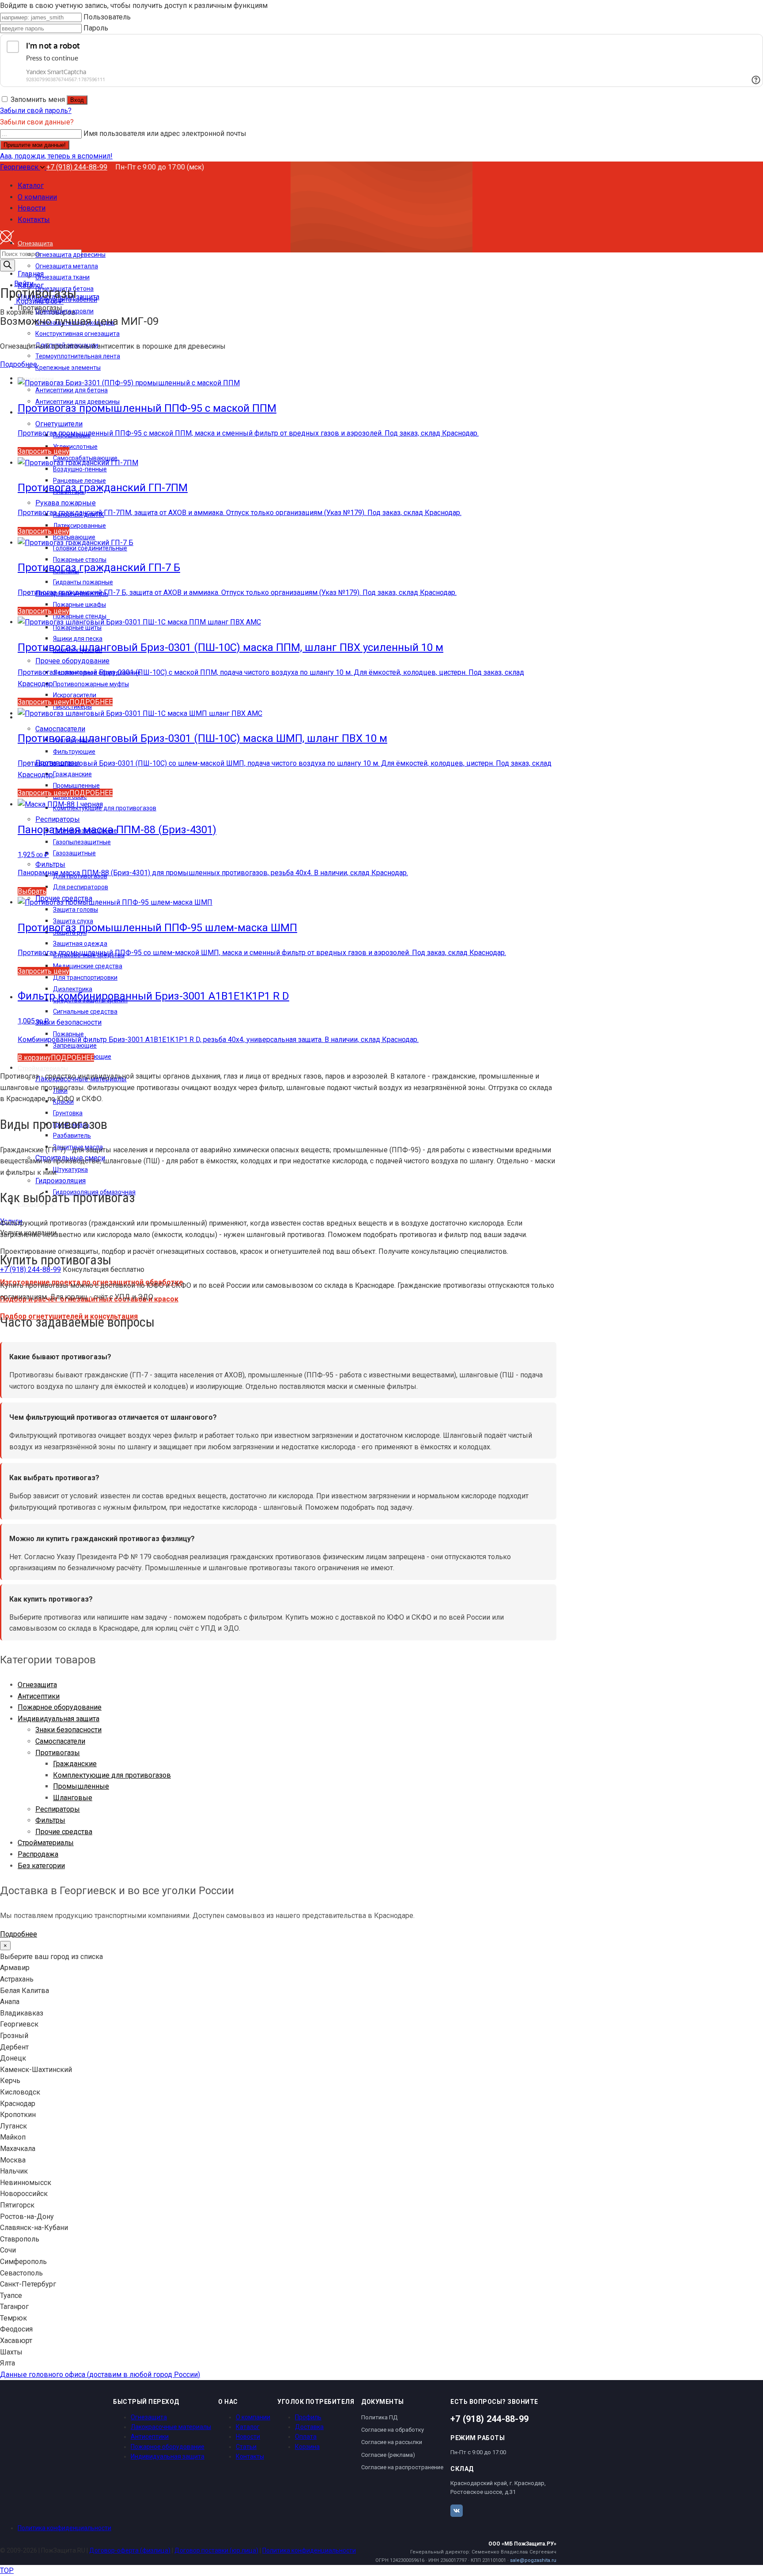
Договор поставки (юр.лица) (216, 2550)
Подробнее (19, 364)
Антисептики (39, 1696)
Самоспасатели (60, 1741)
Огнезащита (37, 1685)
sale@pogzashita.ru (533, 2560)
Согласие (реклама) (388, 2455)
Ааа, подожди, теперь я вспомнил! (56, 156)
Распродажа (38, 1854)
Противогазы (58, 1753)
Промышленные (81, 1786)
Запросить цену (43, 451)
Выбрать (32, 891)
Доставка (309, 2427)
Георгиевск (20, 167)
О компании (253, 2417)
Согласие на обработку (393, 2430)
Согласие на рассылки (392, 2442)
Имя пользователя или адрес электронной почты (165, 134)
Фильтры (50, 1820)
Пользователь (107, 17)
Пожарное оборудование (60, 1707)
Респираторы (58, 1809)
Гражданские (75, 1764)
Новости (248, 2437)
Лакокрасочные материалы (171, 2427)
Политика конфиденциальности (64, 2528)
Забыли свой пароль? (36, 111)
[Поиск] (8, 265)
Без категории (41, 1866)
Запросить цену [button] (43, 702)
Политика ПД (379, 2417)
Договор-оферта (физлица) (130, 2550)
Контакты (250, 2456)
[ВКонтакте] (457, 2511)
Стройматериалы (46, 1843)
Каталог (248, 2427)
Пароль (96, 28)
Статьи (246, 2447)
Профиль (308, 2417)
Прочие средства (64, 1832)
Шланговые (73, 1798)
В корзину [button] (34, 1058)
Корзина (307, 2447)
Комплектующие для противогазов (112, 1775)
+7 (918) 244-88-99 (77, 167)
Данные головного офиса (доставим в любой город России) (100, 2375)
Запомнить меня (38, 100)
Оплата (306, 2437)
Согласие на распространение (402, 2467)
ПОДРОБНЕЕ (91, 702)
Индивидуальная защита (59, 1719)
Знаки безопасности (68, 1730)
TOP (7, 2570)
